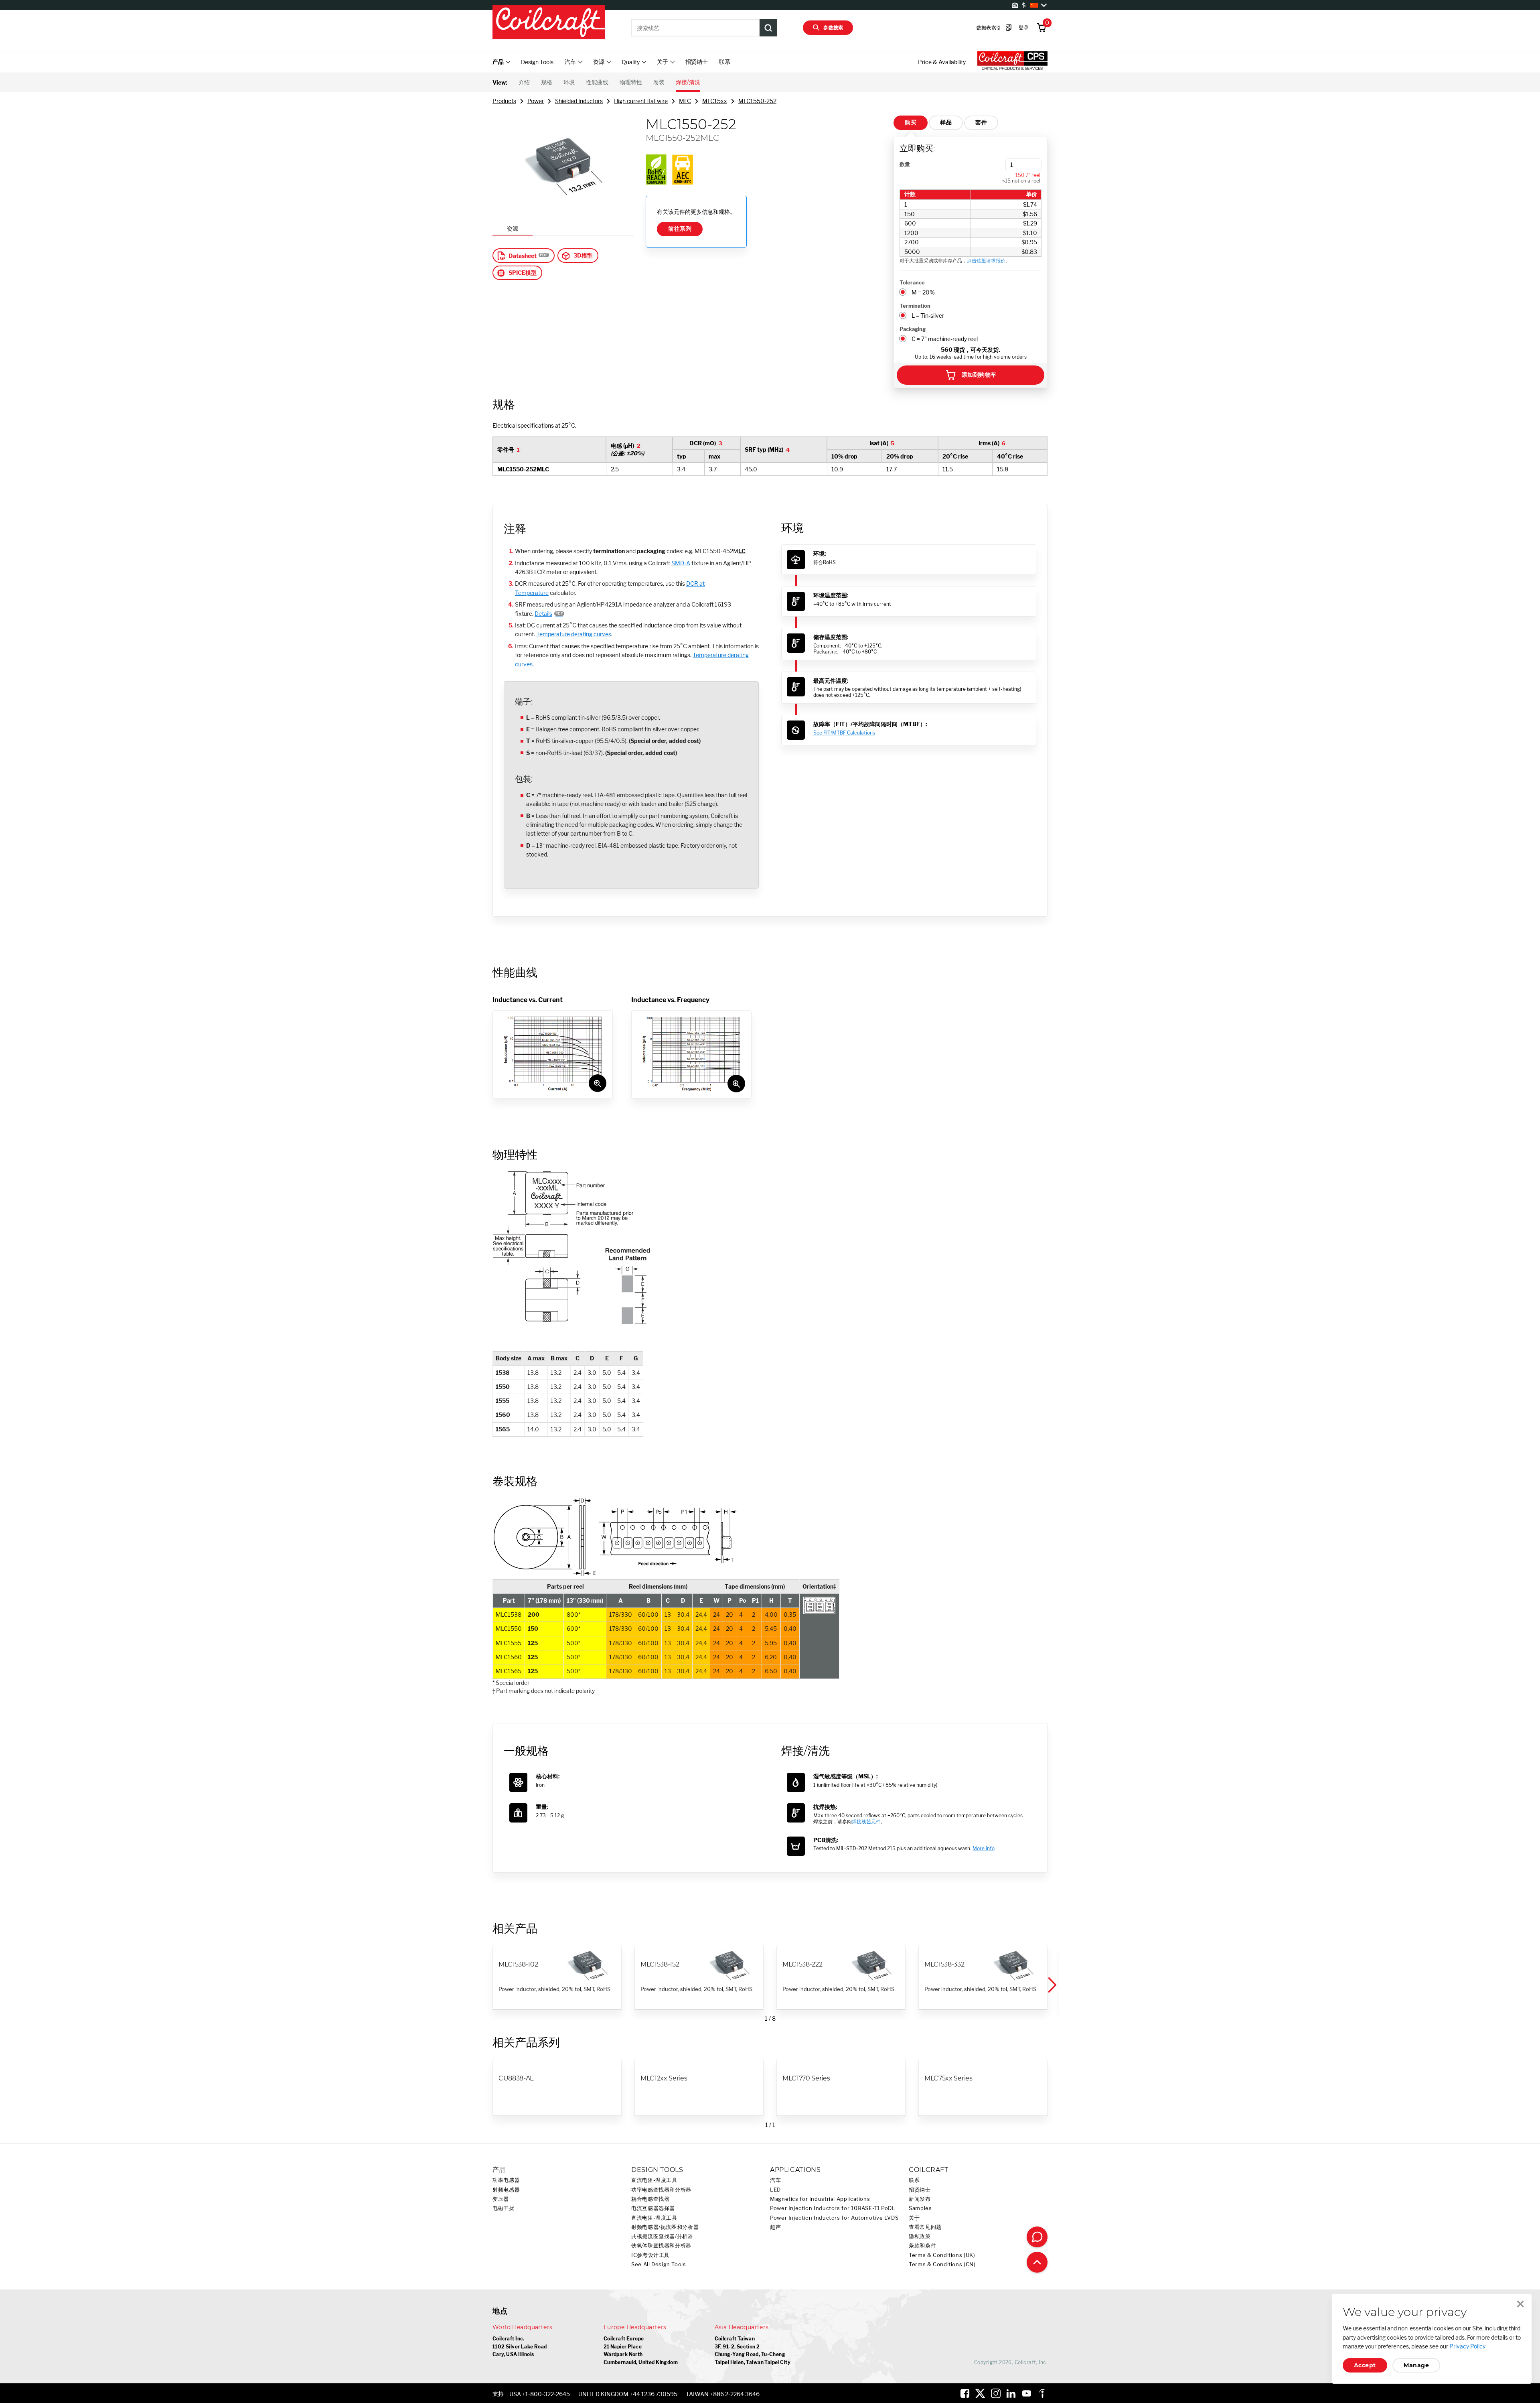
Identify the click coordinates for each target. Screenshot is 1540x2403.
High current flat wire (641, 101)
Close (1520, 2304)
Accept (1365, 2365)
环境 (569, 82)
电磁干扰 (504, 2208)
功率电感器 (506, 2180)
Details (543, 614)
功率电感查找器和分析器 (661, 2190)
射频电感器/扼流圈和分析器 (665, 2227)
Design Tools (537, 62)
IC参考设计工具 (650, 2255)
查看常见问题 (925, 2227)
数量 (905, 164)
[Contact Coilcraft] (1037, 2237)
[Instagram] (996, 2393)
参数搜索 (833, 27)
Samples (920, 2208)
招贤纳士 (697, 62)
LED (775, 2190)
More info (984, 1848)
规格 (547, 82)
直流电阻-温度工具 (654, 2180)
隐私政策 (920, 2236)
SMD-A (681, 563)
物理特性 (631, 82)
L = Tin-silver (928, 316)
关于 (914, 2218)
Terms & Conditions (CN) (942, 2264)
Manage (1416, 2365)
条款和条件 (922, 2246)
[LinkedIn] (1011, 2393)
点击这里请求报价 (986, 261)
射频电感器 (506, 2190)
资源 (513, 228)
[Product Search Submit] (768, 28)
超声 (775, 2227)
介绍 (524, 82)
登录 (1024, 27)
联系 (725, 62)
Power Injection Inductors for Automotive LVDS (834, 2218)
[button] (1052, 1985)
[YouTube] (1027, 2393)
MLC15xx (715, 101)
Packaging (913, 329)
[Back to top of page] (1037, 2262)
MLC (685, 101)
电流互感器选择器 (653, 2208)
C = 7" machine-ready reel (945, 339)
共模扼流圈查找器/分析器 (662, 2236)
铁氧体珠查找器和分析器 (661, 2246)
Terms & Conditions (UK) (942, 2255)
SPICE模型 (523, 273)
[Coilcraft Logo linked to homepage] (549, 23)
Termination (915, 306)
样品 (946, 122)
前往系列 (680, 229)
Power (536, 101)
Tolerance (912, 282)
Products (504, 101)
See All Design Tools (659, 2264)
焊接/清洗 (688, 82)
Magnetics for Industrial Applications (820, 2199)
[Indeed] (1042, 2393)
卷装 (659, 82)
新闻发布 (920, 2199)
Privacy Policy (1467, 2346)
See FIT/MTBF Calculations (844, 733)
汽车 (775, 2180)
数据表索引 (989, 27)
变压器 (501, 2199)
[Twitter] (980, 2393)
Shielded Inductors (579, 101)
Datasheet (523, 256)
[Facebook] (965, 2393)
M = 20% (923, 292)
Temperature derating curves (574, 634)
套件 (981, 122)
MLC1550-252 (757, 101)
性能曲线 (597, 82)
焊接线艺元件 (866, 1822)
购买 (911, 122)
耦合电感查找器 (650, 2199)
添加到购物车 (979, 375)
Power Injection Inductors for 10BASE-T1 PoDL (833, 2208)
